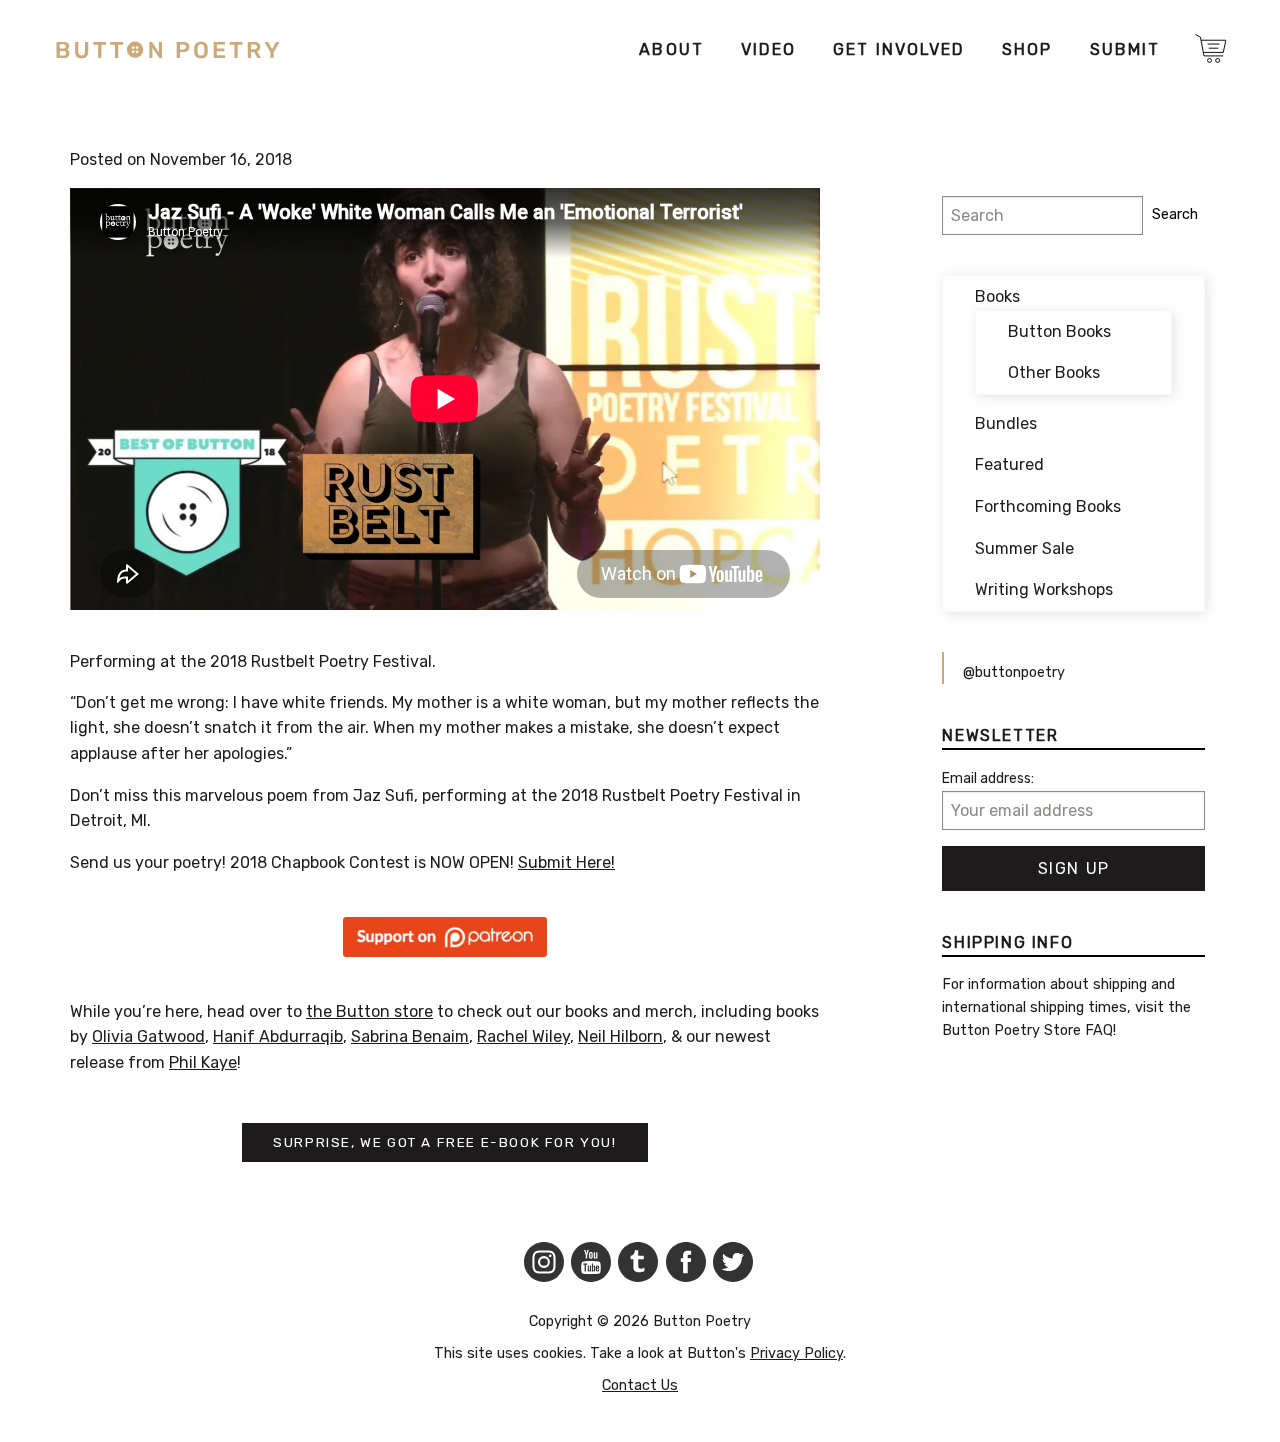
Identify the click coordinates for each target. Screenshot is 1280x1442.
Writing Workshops (1044, 589)
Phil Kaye (203, 1062)
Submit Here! (566, 862)
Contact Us (640, 1385)
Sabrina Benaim (410, 1036)
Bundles (1006, 423)
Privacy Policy (796, 1353)
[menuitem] (670, 50)
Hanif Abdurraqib (278, 1036)
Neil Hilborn (620, 1036)
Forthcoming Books (1048, 506)
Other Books (1054, 372)
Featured (1009, 464)
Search (1175, 214)
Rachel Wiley (523, 1036)
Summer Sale (1024, 548)
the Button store (369, 1011)
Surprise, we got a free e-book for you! (444, 1142)
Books (997, 296)
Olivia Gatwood (148, 1036)
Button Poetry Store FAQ (1027, 1030)
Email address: (988, 778)
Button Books (1059, 331)
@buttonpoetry (1014, 672)
